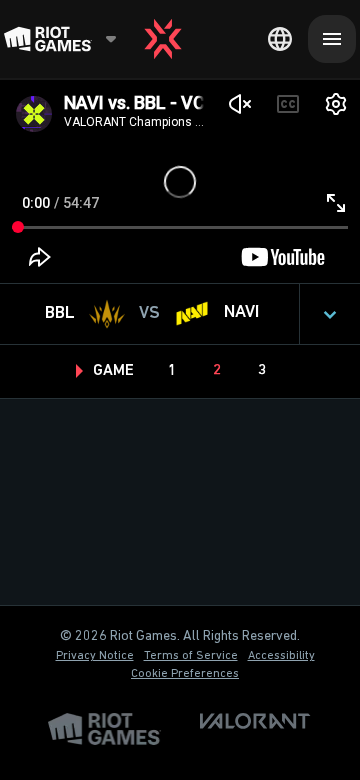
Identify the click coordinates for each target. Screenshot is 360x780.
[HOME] (163, 39)
